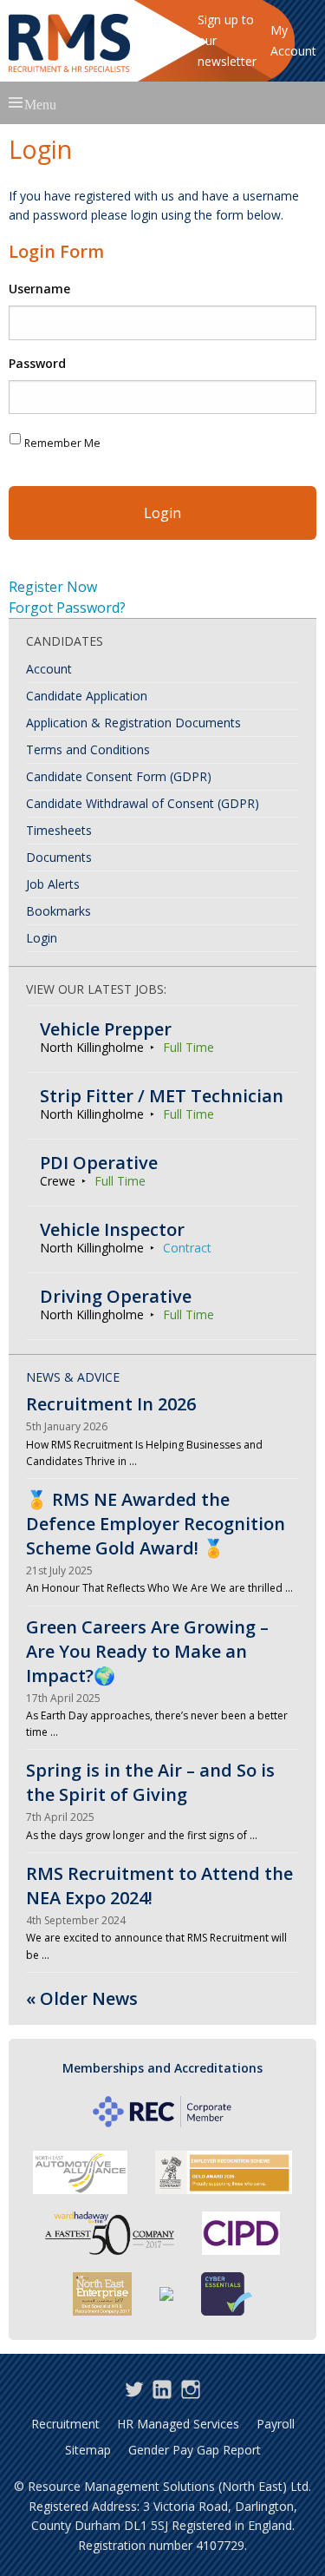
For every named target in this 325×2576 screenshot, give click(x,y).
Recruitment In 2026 (111, 1404)
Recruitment (65, 2424)
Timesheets (59, 830)
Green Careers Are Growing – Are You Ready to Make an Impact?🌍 (147, 1651)
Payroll (276, 2424)
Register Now (53, 587)
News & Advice (73, 1377)
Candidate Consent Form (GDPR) (119, 776)
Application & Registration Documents (133, 723)
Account (49, 669)
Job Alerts (53, 884)
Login (42, 938)
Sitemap (88, 2450)
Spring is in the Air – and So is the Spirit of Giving (150, 1782)
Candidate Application (87, 696)
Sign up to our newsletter (227, 40)
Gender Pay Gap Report (195, 2450)
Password (37, 364)
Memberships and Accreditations (162, 2068)
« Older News (82, 1998)
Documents (59, 857)
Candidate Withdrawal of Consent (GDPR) (143, 803)
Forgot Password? (67, 608)
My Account (293, 40)
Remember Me (62, 443)
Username (39, 289)
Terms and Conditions (88, 749)
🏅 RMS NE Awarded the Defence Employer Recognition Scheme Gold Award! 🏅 (156, 1524)
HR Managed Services (178, 2424)
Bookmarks (58, 911)
